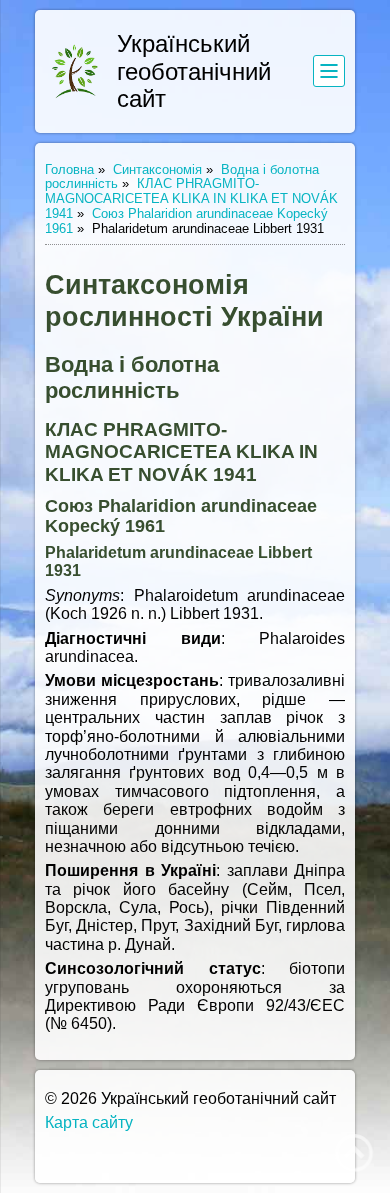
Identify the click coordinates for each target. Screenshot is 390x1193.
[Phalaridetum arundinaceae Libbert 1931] (75, 71)
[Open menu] (329, 71)
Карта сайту (89, 1122)
